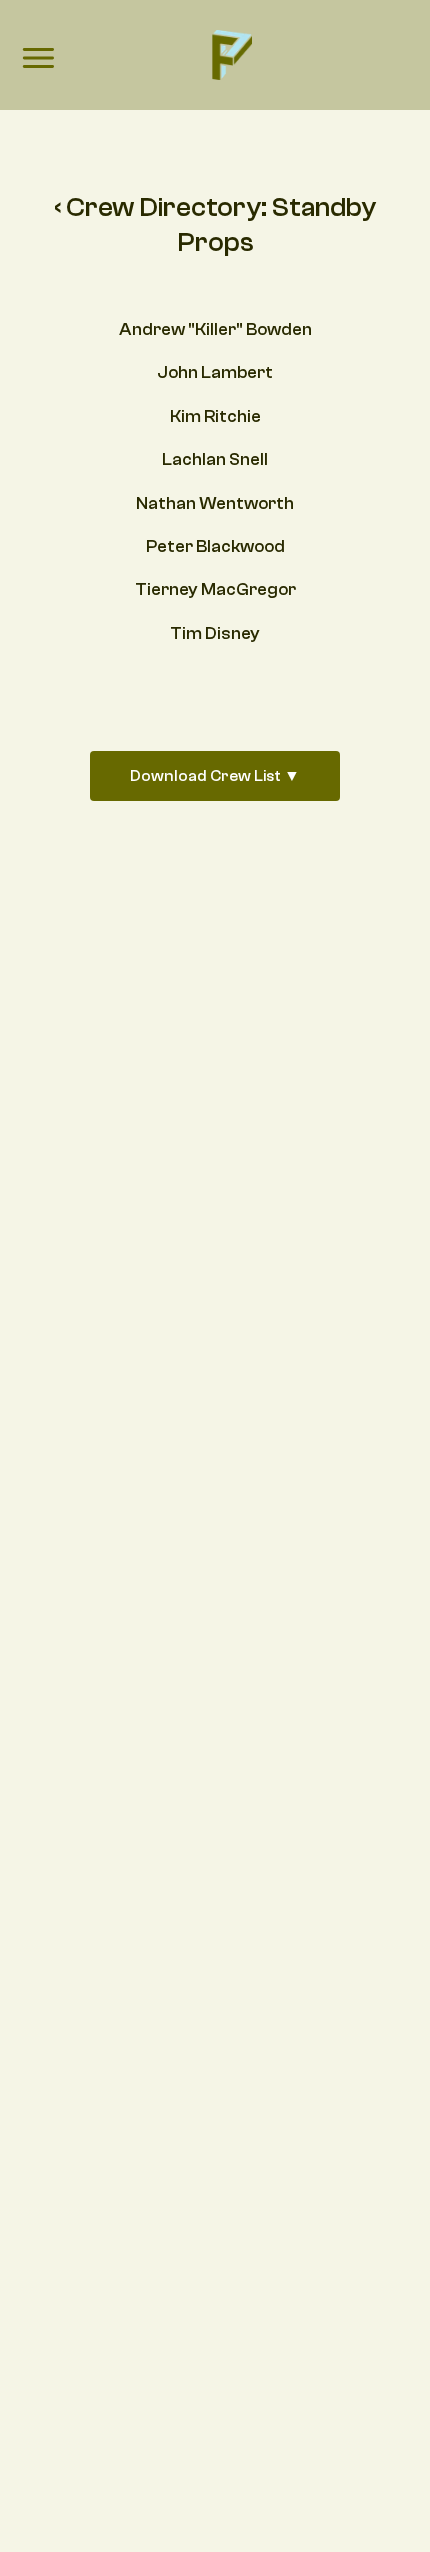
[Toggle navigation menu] (37, 60)
